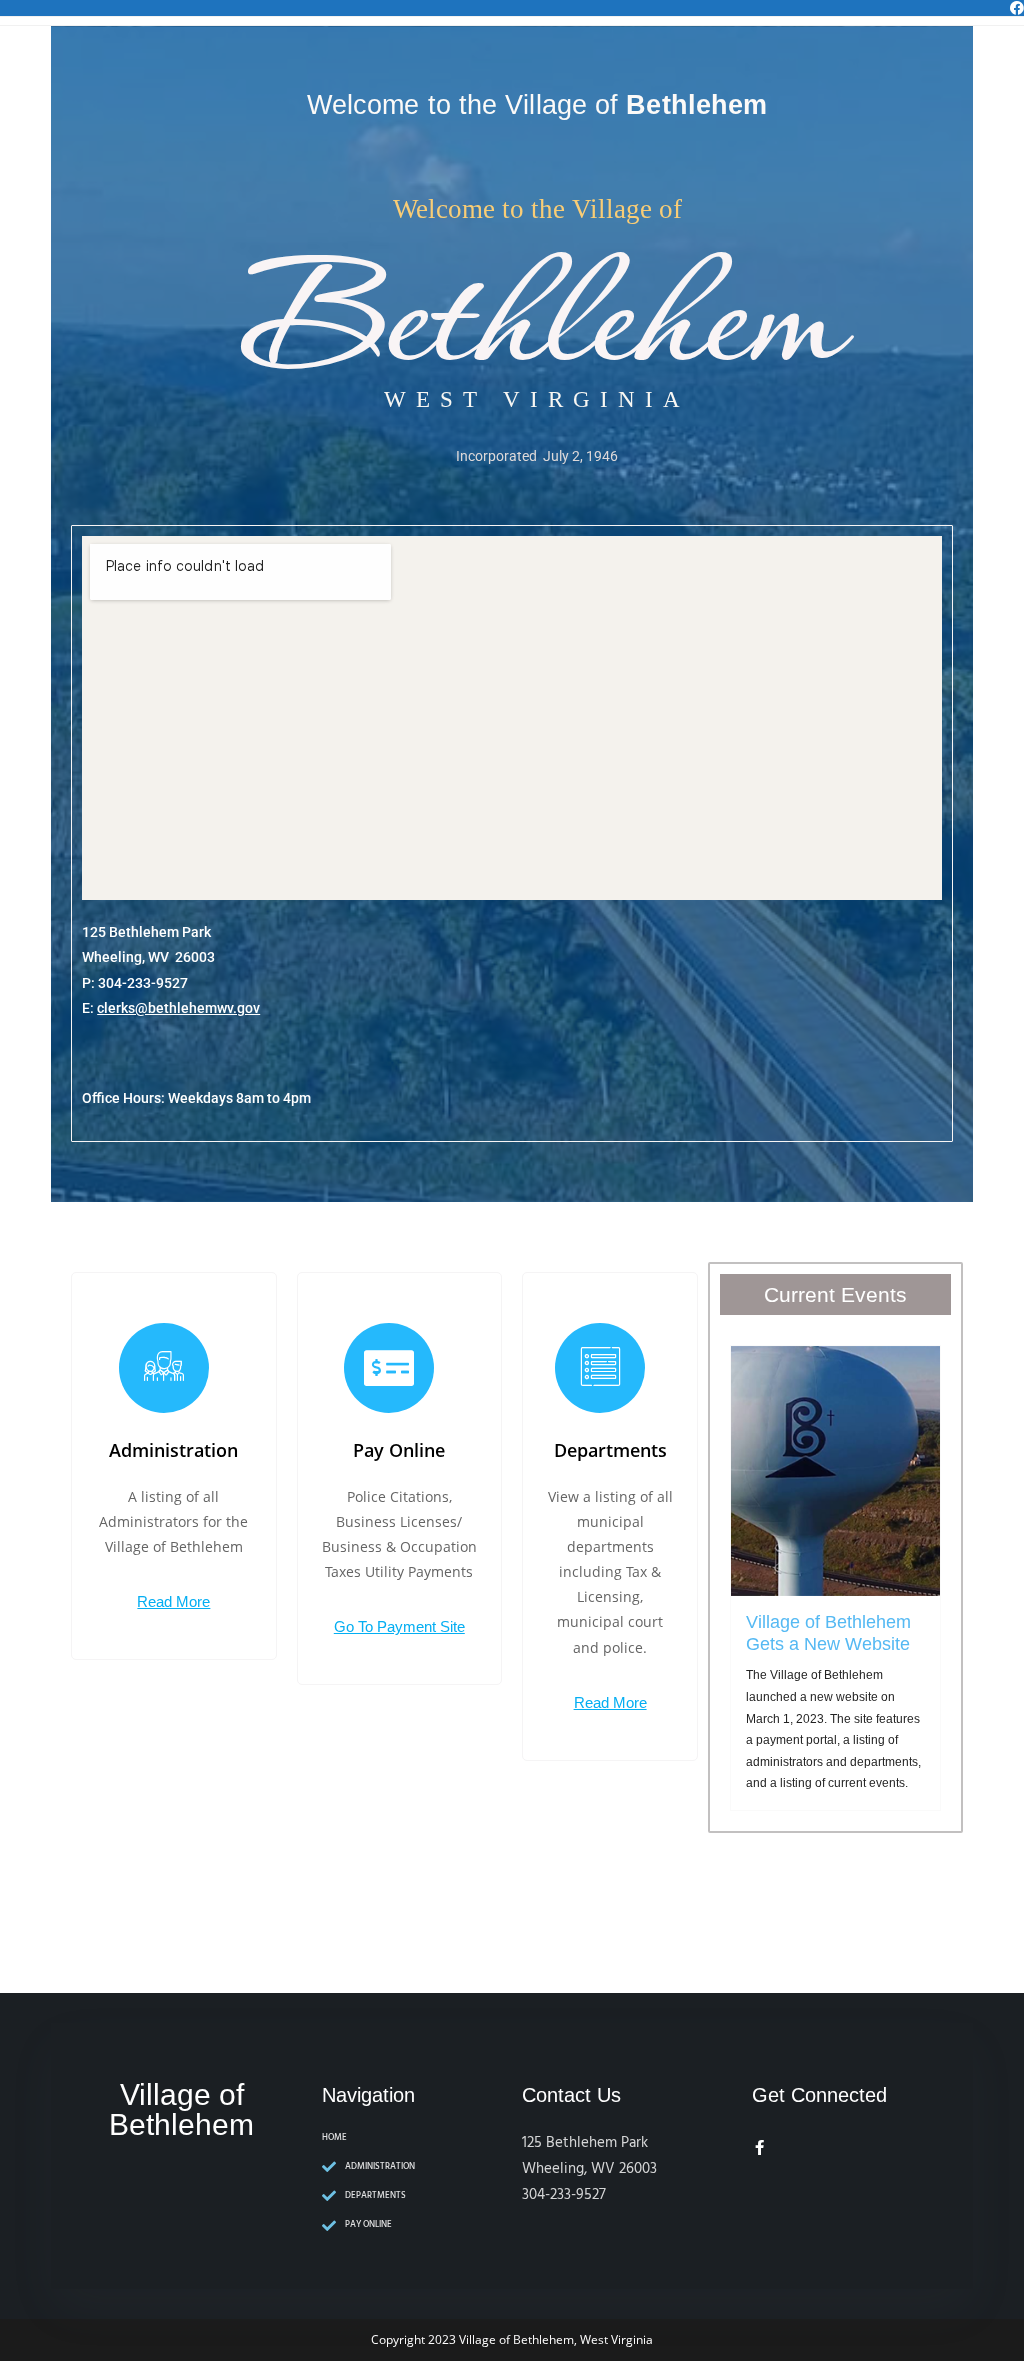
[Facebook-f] (759, 2147)
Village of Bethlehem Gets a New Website (828, 1633)
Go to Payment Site (399, 1626)
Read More (173, 1601)
